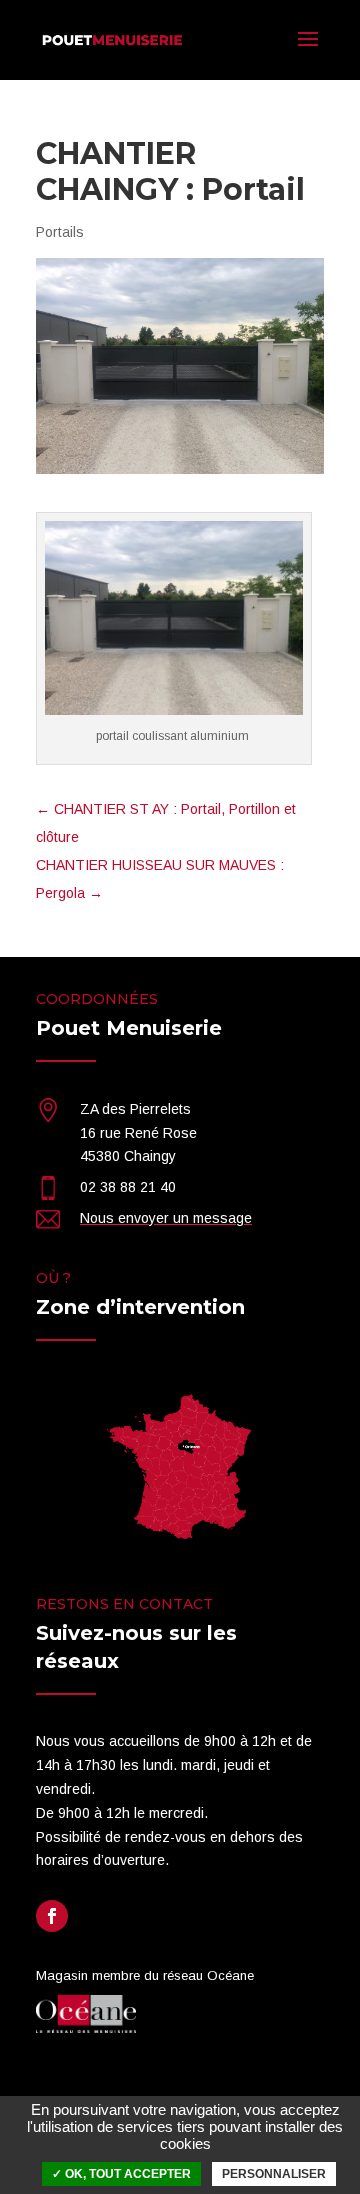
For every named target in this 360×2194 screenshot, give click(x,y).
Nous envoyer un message (166, 1218)
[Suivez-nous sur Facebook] (52, 1916)
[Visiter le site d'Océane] (86, 2027)
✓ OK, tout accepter (121, 2174)
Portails (60, 232)
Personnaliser (274, 2174)
